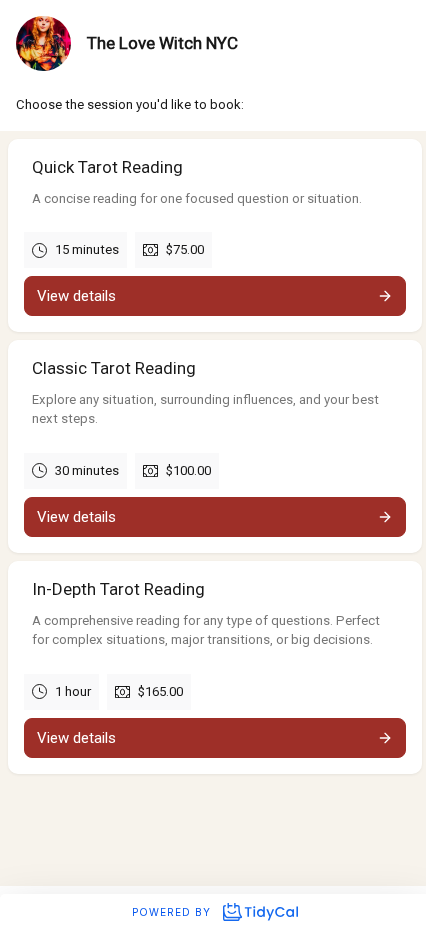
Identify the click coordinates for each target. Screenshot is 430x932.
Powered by (173, 912)
